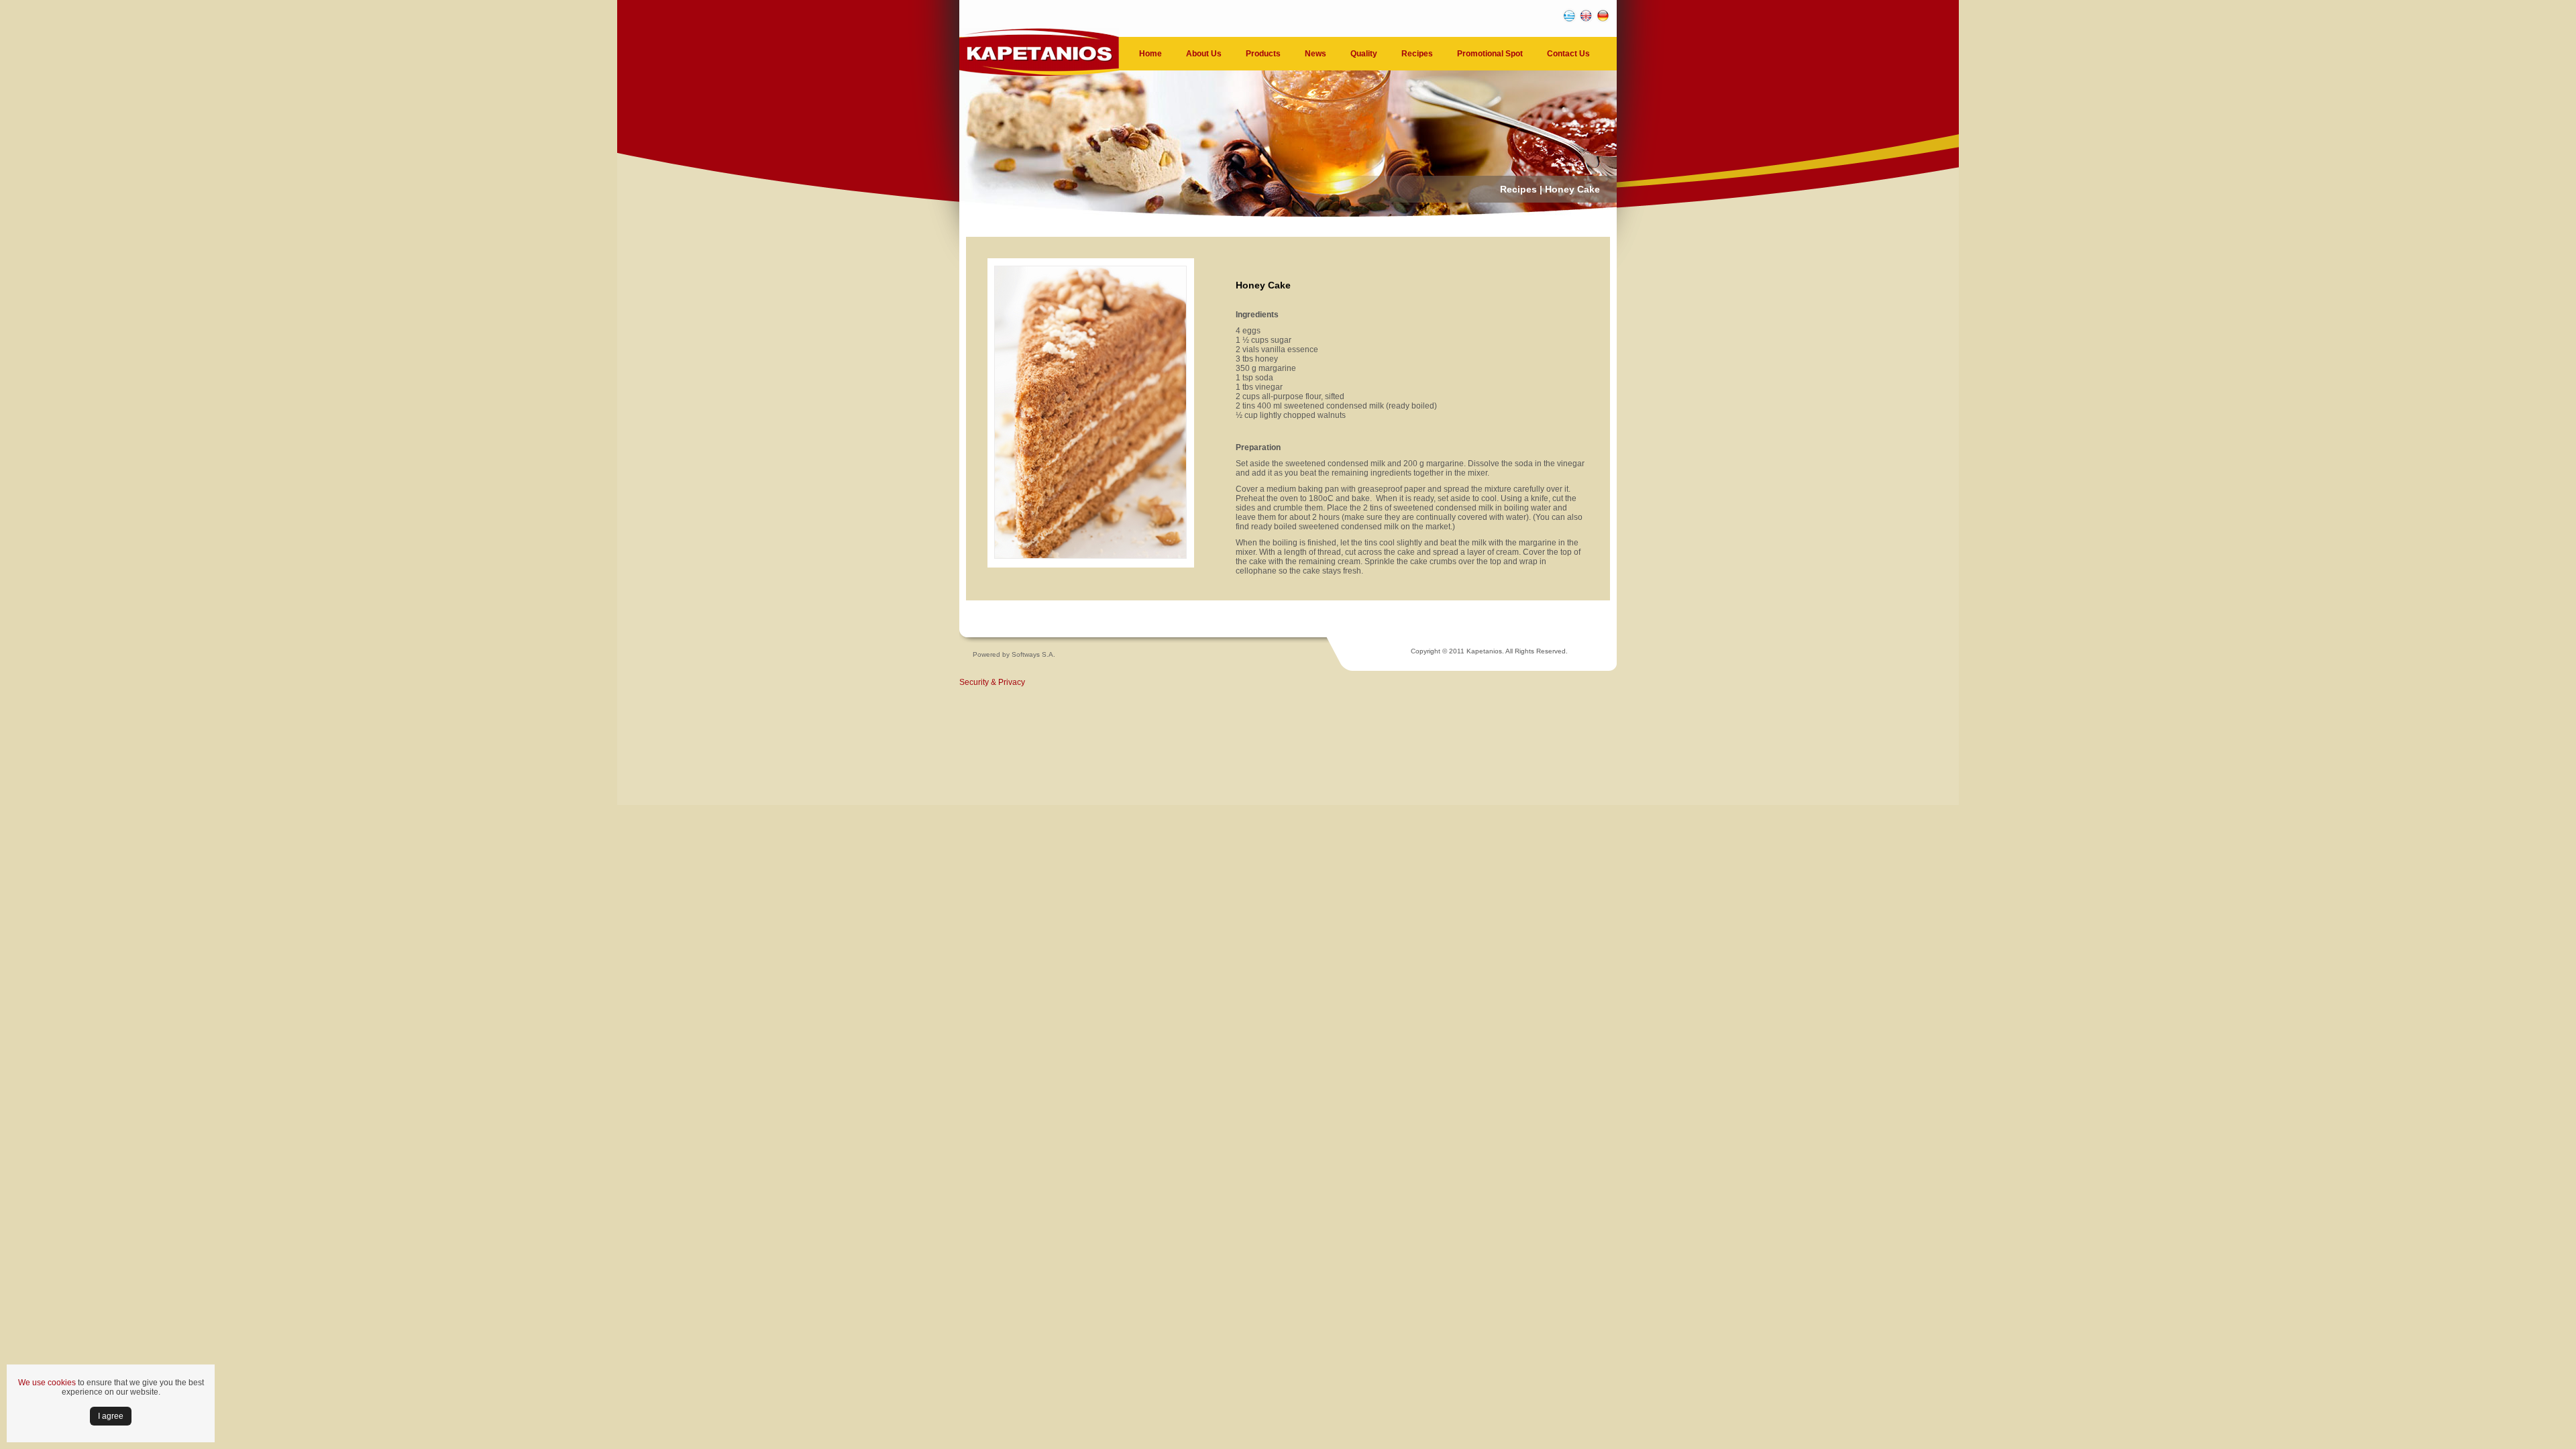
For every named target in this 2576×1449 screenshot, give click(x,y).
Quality (1364, 54)
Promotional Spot (1490, 54)
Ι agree (111, 1416)
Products (1263, 54)
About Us (1204, 54)
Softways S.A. (1033, 654)
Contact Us (1568, 54)
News (1316, 54)
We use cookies (47, 1383)
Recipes (1417, 54)
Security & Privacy (992, 682)
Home (1150, 54)
